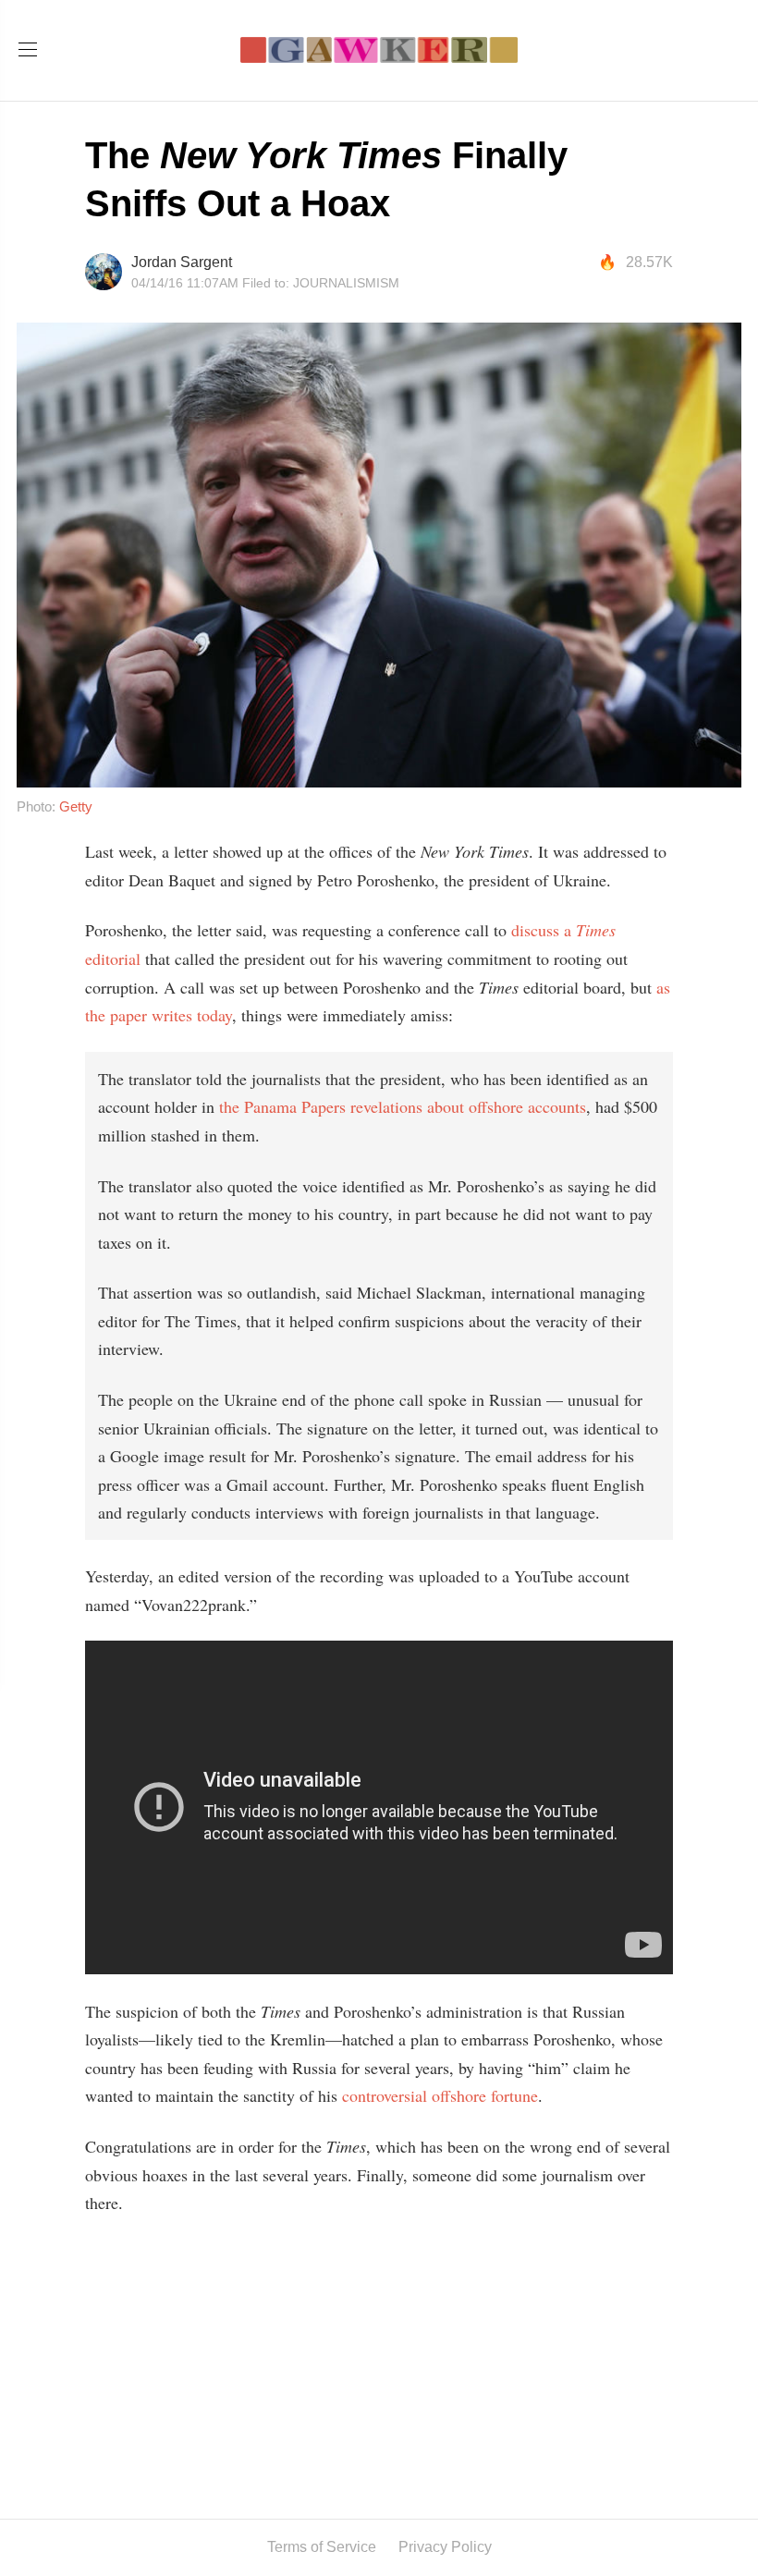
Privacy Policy (445, 2547)
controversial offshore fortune (440, 2095)
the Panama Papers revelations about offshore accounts (403, 1106)
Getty (76, 806)
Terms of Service (322, 2547)
